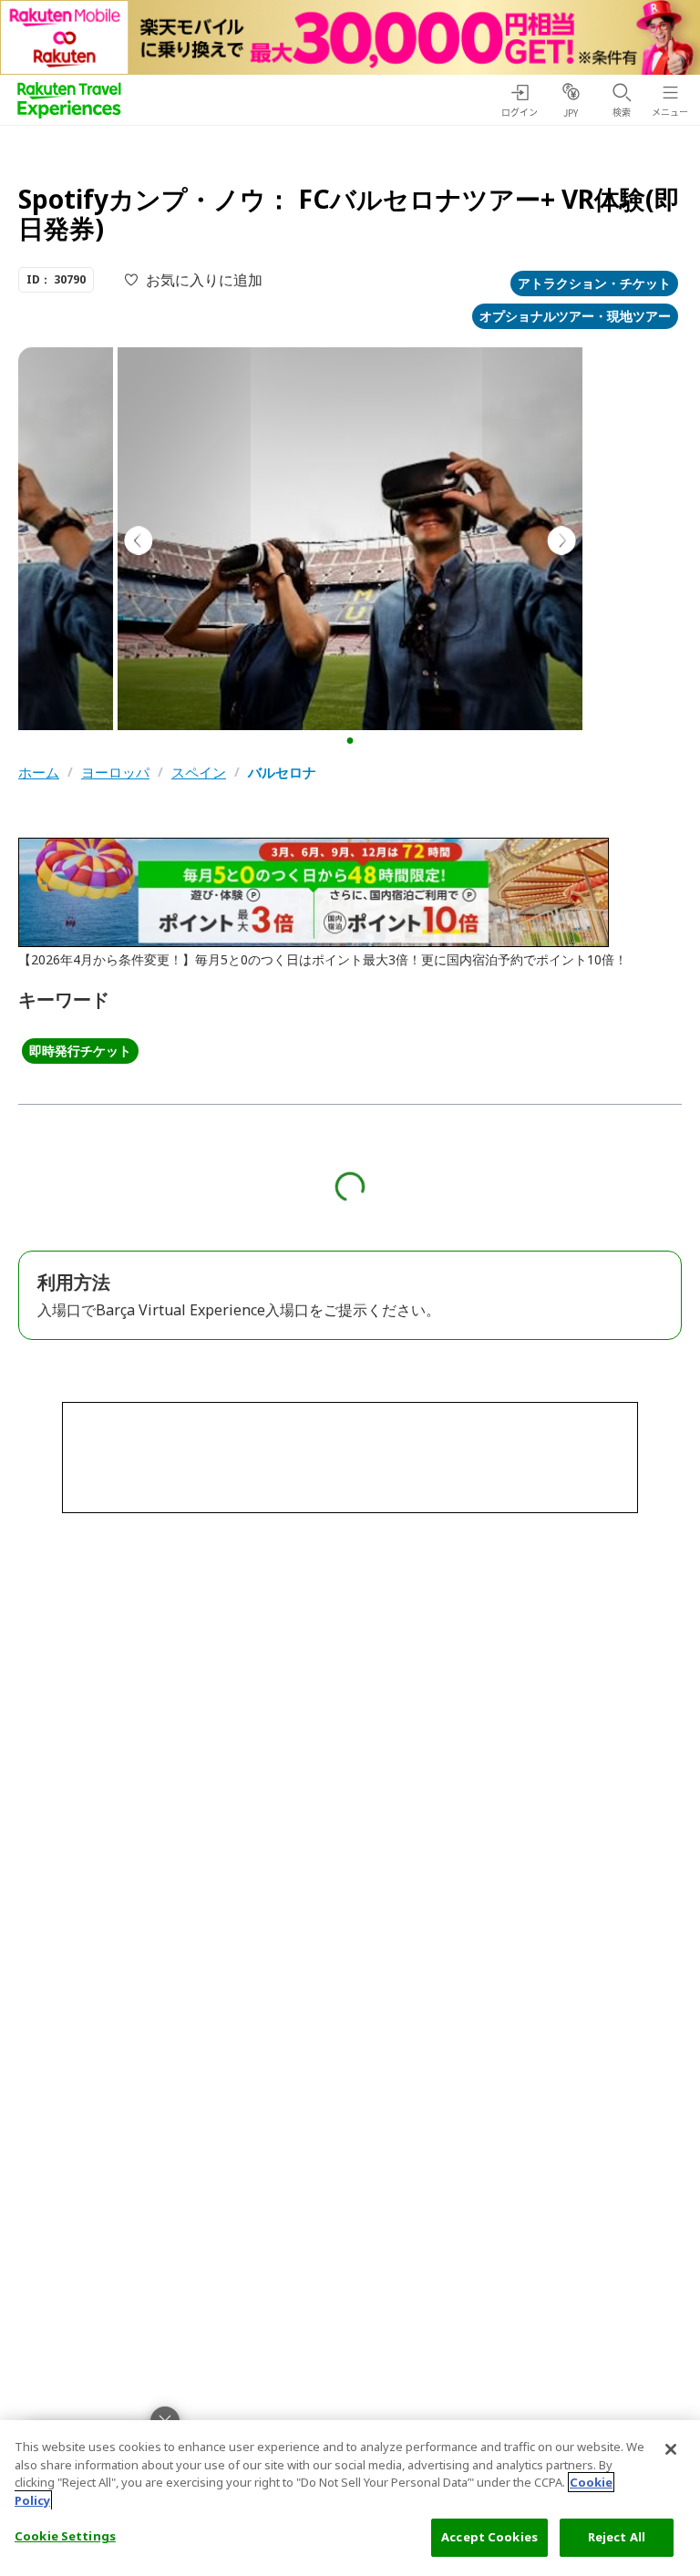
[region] (350, 2498)
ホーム (39, 773)
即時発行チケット (80, 1051)
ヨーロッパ (115, 773)
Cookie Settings (65, 2536)
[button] (350, 741)
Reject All (617, 2537)
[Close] (671, 2449)
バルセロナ (282, 773)
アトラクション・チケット (594, 283)
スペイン (199, 773)
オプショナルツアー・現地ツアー (575, 316)
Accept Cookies (489, 2537)
